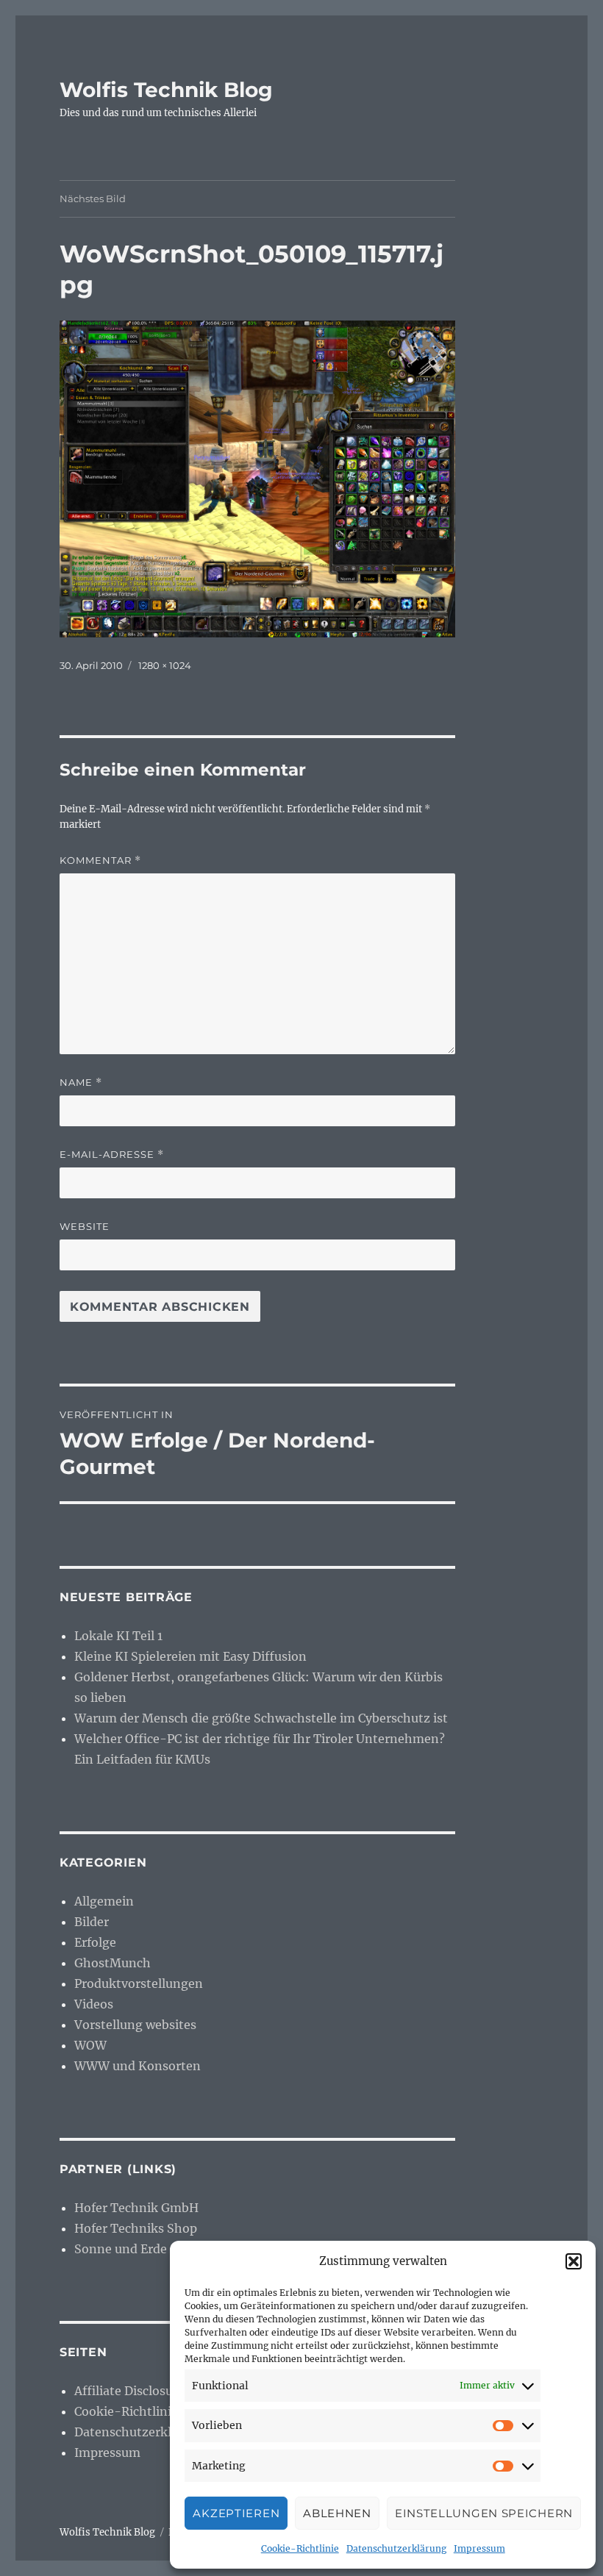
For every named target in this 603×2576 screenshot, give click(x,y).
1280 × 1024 (165, 665)
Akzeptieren (236, 2513)
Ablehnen (337, 2513)
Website (85, 1226)
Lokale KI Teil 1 (118, 1636)
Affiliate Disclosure (129, 2391)
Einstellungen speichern (484, 2513)
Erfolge (95, 1942)
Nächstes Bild (93, 198)
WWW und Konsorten (138, 2066)
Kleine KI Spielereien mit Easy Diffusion (190, 1656)
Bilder (92, 1922)
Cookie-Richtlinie (300, 2548)
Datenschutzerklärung (396, 2548)
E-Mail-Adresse (112, 1155)
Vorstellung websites (135, 2025)
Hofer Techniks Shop (136, 2228)
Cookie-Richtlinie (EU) (141, 2411)
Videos (94, 2004)
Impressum (479, 2548)
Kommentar (100, 861)
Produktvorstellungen (139, 1983)
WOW (90, 2045)
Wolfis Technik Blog (166, 90)
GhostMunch (113, 1963)
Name (81, 1083)
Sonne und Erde (121, 2249)
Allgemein (104, 1901)
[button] (574, 2261)
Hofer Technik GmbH (136, 2208)
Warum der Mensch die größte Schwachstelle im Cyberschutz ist (261, 1718)
